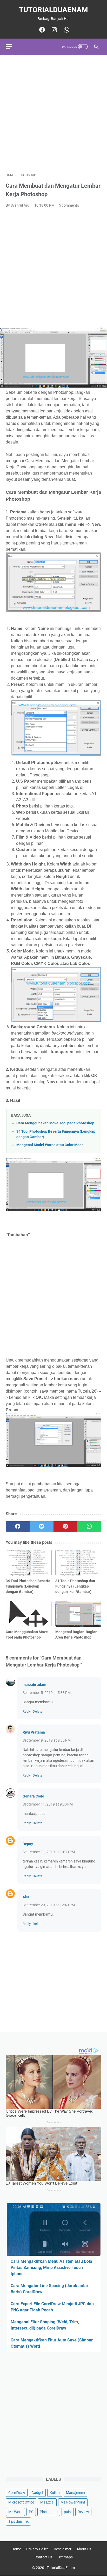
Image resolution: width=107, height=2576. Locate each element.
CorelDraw (17, 2493)
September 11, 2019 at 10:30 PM (49, 1852)
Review (83, 2512)
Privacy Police (37, 2549)
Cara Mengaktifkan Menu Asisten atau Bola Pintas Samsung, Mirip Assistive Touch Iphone (51, 2268)
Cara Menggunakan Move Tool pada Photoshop (55, 1123)
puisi (68, 2512)
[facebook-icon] (41, 30)
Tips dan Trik (18, 2521)
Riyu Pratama (34, 1732)
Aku (26, 1897)
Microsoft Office (21, 2502)
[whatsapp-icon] (66, 30)
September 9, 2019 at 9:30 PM (47, 1740)
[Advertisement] (53, 114)
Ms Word (15, 2512)
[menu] (12, 47)
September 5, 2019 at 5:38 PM (47, 1693)
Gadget (37, 2493)
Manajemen (75, 2493)
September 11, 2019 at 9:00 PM (48, 1804)
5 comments (69, 205)
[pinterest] (65, 1526)
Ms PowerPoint (73, 2502)
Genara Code (33, 1796)
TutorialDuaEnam (53, 10)
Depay (28, 1844)
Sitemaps (65, 2557)
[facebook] (18, 1526)
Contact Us (44, 2557)
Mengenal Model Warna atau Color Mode (50, 1145)
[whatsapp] (89, 1526)
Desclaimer (63, 2549)
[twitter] (42, 1526)
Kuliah (55, 2493)
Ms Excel (47, 2502)
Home (16, 2549)
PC (31, 2512)
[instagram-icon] (54, 30)
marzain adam (34, 1685)
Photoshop (49, 2512)
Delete (38, 1711)
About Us (84, 2549)
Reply (27, 1711)
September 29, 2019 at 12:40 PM (49, 1905)
